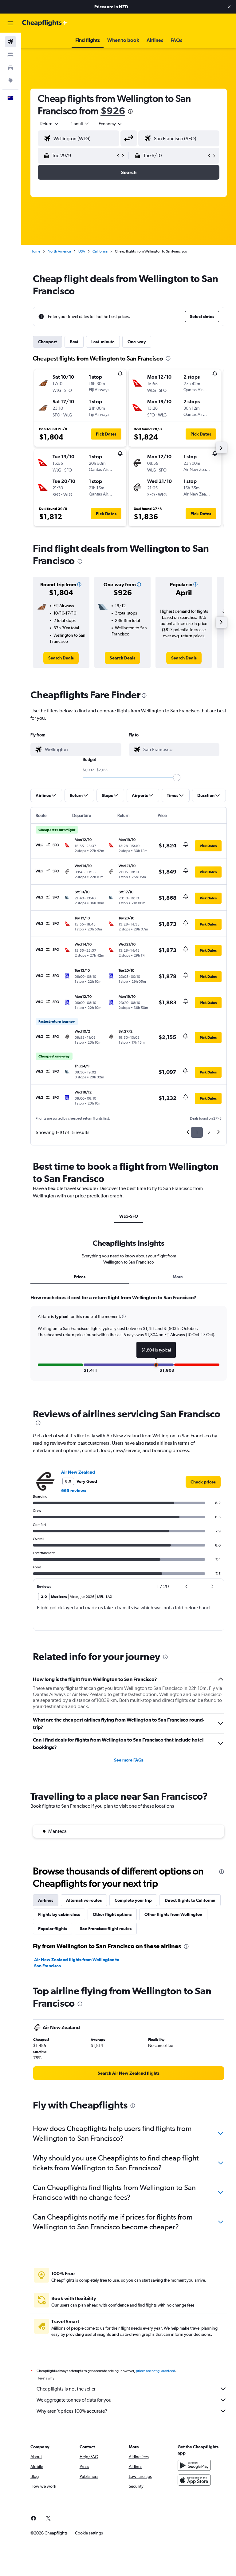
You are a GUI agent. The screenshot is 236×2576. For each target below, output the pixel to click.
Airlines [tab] (46, 1900)
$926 (113, 111)
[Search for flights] (10, 42)
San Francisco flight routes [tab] (106, 1929)
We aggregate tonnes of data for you (74, 2400)
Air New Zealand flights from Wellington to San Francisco (77, 1963)
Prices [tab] (80, 1277)
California (100, 251)
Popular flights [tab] (53, 1929)
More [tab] (178, 1277)
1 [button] (197, 1132)
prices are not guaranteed (155, 2371)
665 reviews (74, 1491)
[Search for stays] (10, 55)
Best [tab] (74, 342)
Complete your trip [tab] (133, 1900)
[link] (61, 658)
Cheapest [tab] (47, 342)
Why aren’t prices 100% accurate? (72, 2411)
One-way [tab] (137, 342)
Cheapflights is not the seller (66, 2389)
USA (82, 251)
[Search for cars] (10, 68)
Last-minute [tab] (103, 342)
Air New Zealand (78, 1472)
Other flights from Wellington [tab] (173, 1914)
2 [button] (209, 1132)
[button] (229, 7)
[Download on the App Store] (194, 2480)
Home (35, 251)
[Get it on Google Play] (194, 2465)
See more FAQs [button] (129, 1760)
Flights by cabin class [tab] (59, 1914)
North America (59, 251)
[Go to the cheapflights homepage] (45, 23)
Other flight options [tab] (112, 1914)
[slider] (177, 778)
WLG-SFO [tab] (129, 1216)
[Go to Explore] (10, 81)
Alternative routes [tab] (84, 1900)
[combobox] (111, 124)
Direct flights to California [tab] (190, 1900)
